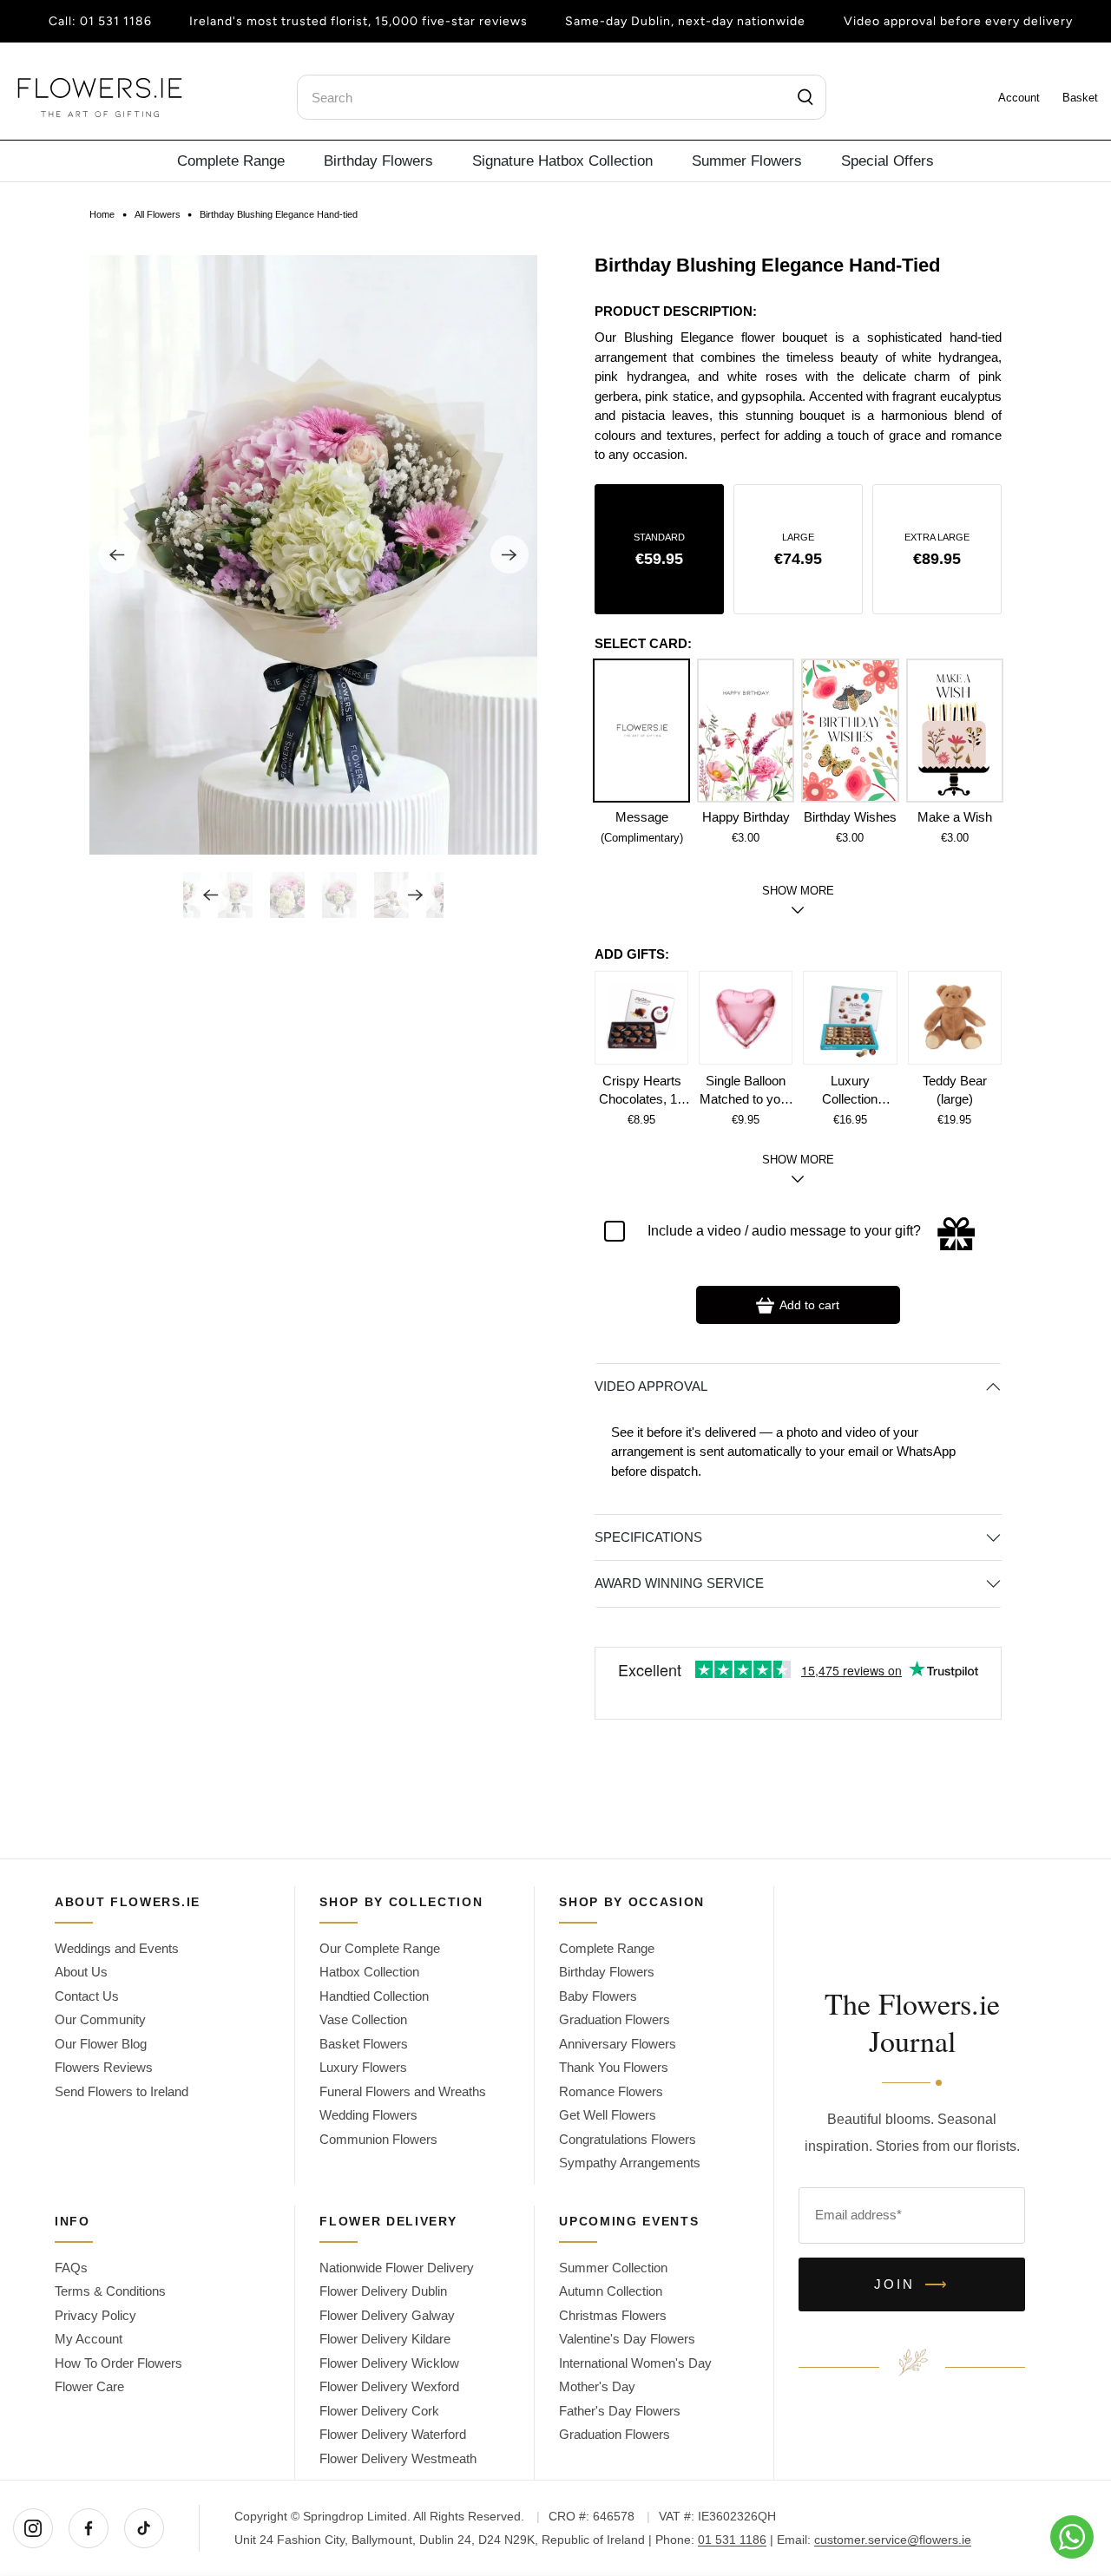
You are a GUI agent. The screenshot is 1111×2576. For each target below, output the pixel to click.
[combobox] (562, 97)
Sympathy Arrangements (630, 2163)
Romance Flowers (611, 2091)
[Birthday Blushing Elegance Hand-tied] (313, 555)
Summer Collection (613, 2268)
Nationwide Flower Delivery (397, 2268)
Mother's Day (597, 2386)
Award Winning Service (679, 1583)
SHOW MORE (798, 1160)
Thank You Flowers (614, 2067)
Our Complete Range (380, 1948)
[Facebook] (89, 2528)
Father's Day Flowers (620, 2411)
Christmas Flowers (613, 2315)
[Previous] (117, 554)
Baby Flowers (598, 1996)
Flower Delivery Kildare (385, 2339)
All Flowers (158, 215)
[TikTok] (144, 2528)
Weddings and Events (117, 1948)
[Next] (509, 554)
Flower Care (89, 2386)
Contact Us (87, 1996)
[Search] (805, 97)
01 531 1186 (116, 21)
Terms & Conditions (110, 2291)
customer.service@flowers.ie (893, 2540)
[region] (798, 397)
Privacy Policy (95, 2315)
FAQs (71, 2268)
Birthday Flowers (378, 161)
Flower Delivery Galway (387, 2315)
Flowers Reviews (104, 2067)
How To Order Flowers (118, 2363)
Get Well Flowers (608, 2115)
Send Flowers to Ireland (122, 2091)
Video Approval (651, 1386)
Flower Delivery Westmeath (398, 2458)
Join (912, 2284)
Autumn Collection (611, 2291)
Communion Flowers (378, 2139)
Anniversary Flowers (618, 2044)
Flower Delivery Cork (379, 2411)
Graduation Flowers (615, 2019)
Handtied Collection (374, 1996)
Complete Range (231, 161)
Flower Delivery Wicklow (389, 2363)
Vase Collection (363, 2019)
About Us (81, 1972)
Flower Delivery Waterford (393, 2434)
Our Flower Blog (101, 2044)
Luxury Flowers (363, 2067)
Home (102, 215)
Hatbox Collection (369, 1972)
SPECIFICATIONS (648, 1537)
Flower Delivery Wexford (389, 2386)
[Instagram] (33, 2528)
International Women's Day (635, 2363)
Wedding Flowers (368, 2115)
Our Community (100, 2019)
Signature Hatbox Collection (562, 161)
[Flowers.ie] (100, 98)
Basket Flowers (364, 2044)
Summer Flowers (747, 161)
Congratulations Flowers (628, 2139)
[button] (659, 549)
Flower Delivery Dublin (383, 2291)
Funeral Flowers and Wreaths (403, 2091)
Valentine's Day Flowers (627, 2339)
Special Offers (887, 161)
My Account (89, 2339)
